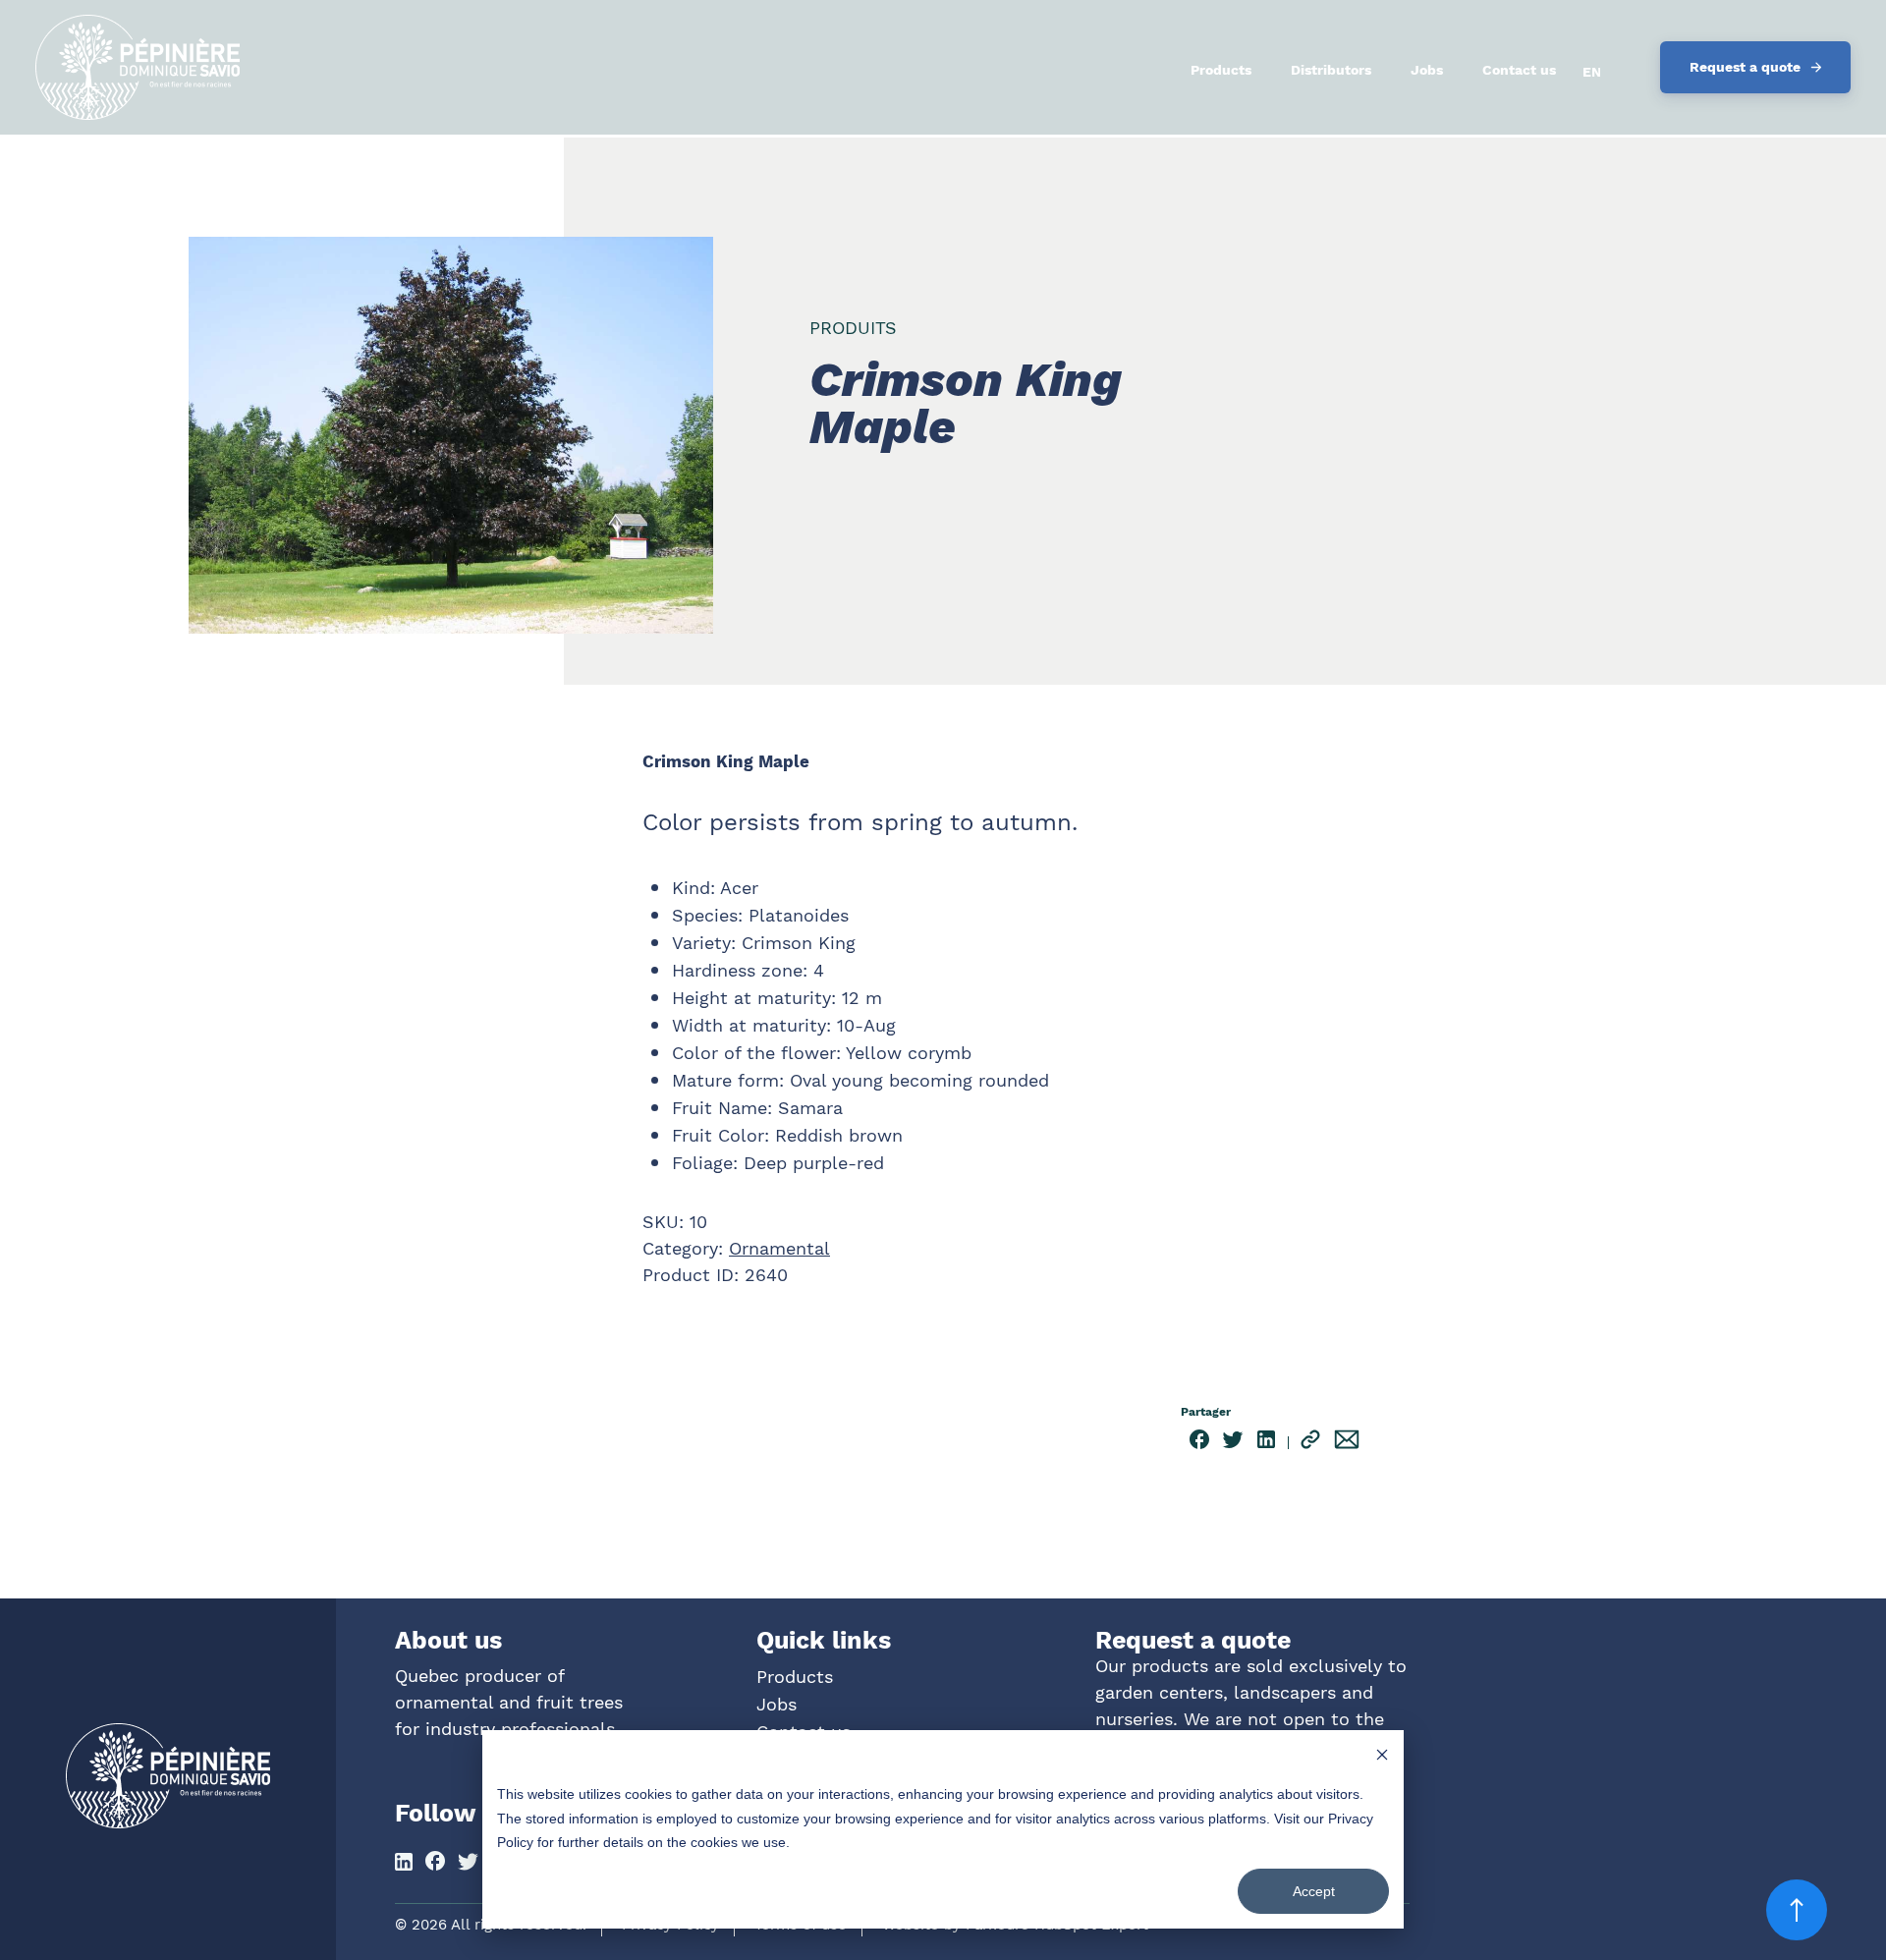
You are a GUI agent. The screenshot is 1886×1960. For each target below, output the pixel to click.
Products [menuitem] (1221, 70)
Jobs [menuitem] (1427, 70)
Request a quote (1745, 67)
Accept (1314, 1891)
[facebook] (1199, 1443)
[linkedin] (1266, 1443)
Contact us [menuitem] (1519, 70)
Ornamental (779, 1248)
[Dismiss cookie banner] (1382, 1757)
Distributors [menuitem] (1331, 70)
